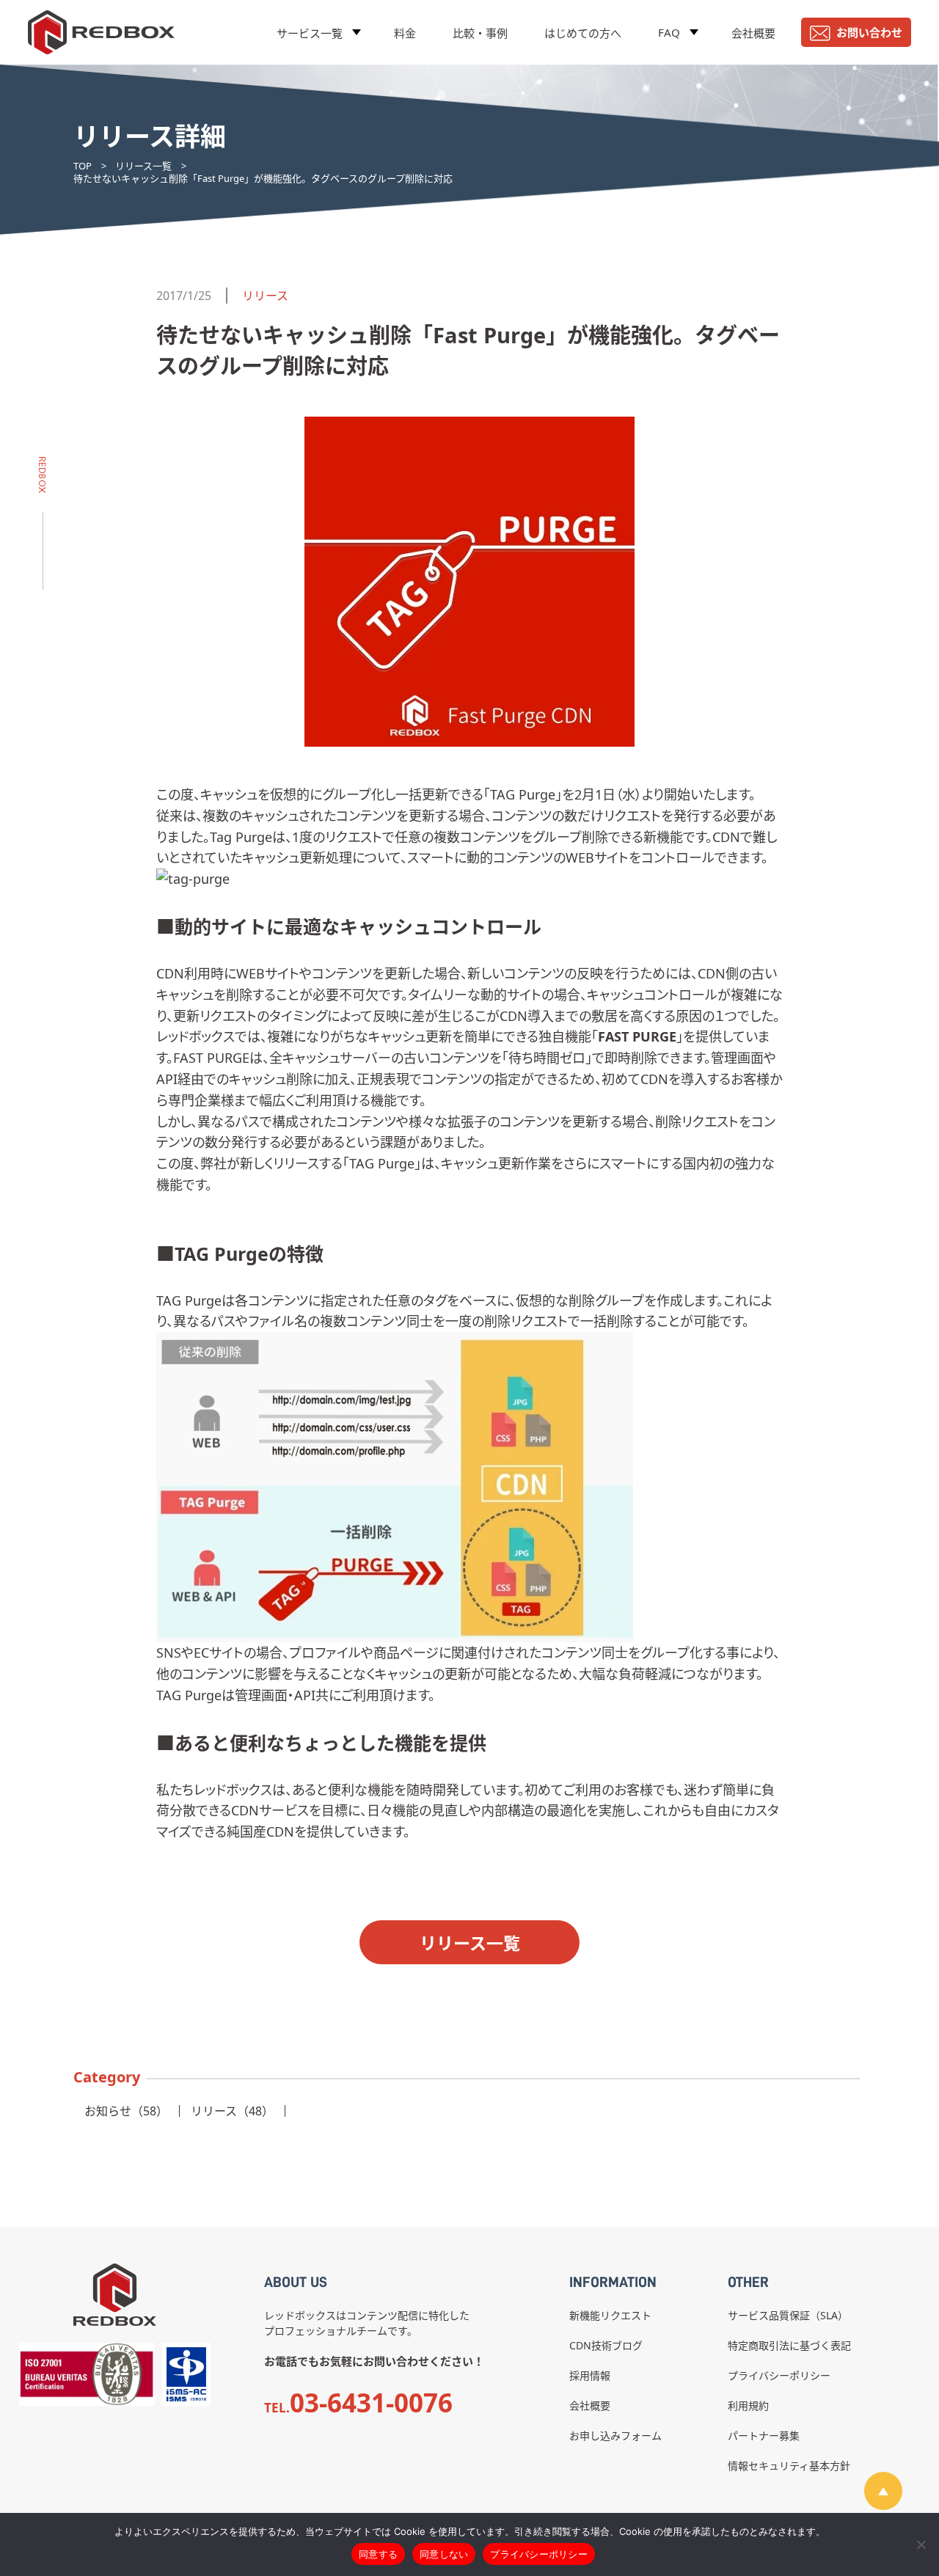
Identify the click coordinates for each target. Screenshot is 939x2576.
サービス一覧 (310, 33)
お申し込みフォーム (615, 2436)
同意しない (444, 2554)
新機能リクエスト (610, 2315)
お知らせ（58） (126, 2111)
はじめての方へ (583, 33)
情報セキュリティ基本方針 (789, 2466)
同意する (378, 2554)
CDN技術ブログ (606, 2345)
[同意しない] (921, 2544)
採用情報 (590, 2375)
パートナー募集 (764, 2436)
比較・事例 (480, 33)
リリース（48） (232, 2111)
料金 (405, 33)
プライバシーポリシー (779, 2375)
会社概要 (753, 33)
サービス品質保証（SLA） (788, 2315)
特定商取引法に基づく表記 (789, 2345)
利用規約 (748, 2405)
